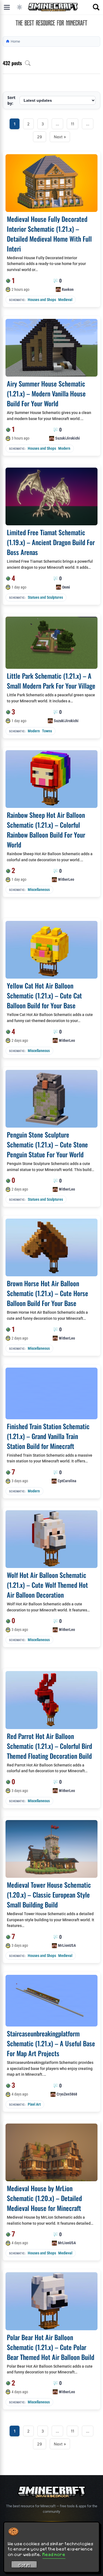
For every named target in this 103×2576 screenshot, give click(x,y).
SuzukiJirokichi (68, 438)
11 (73, 124)
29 (40, 137)
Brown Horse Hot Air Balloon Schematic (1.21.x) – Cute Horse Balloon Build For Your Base (48, 1293)
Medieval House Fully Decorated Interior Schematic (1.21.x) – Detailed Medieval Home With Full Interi (49, 234)
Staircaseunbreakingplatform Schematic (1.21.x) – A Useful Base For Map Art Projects (51, 2043)
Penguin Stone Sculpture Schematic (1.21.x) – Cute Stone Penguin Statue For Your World (47, 1144)
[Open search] (96, 7)
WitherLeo (66, 879)
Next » (60, 137)
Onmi (66, 587)
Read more (54, 2554)
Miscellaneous (39, 890)
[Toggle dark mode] (20, 7)
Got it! (24, 2565)
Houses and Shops (42, 300)
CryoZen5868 (67, 2094)
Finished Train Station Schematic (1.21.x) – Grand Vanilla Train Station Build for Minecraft (48, 1436)
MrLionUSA (67, 1945)
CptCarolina (67, 1481)
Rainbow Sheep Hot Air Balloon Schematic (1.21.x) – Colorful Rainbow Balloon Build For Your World (46, 830)
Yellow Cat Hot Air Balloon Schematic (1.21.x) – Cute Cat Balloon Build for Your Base (44, 995)
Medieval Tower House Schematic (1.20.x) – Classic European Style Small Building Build (49, 1895)
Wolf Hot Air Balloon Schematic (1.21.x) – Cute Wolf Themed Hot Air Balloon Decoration (47, 1585)
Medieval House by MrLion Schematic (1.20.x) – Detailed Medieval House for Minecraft (44, 2198)
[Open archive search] (28, 63)
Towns (47, 731)
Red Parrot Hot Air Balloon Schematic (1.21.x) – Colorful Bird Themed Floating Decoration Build (49, 1746)
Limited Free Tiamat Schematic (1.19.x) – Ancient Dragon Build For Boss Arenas (51, 542)
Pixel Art (34, 2104)
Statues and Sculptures (45, 597)
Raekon (68, 289)
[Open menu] (7, 7)
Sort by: (11, 100)
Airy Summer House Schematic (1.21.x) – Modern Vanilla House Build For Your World (46, 393)
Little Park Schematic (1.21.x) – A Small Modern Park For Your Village (51, 681)
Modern (64, 448)
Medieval (65, 300)
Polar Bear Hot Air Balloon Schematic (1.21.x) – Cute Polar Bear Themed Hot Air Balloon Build (51, 2347)
